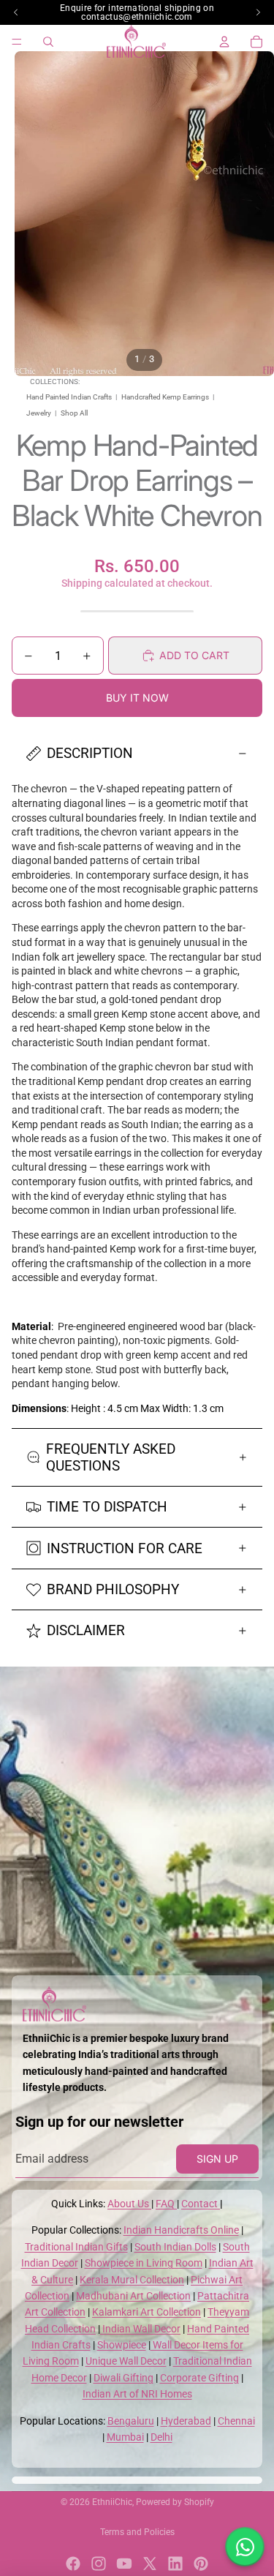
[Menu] (17, 42)
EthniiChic (112, 2502)
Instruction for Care (125, 1548)
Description (90, 753)
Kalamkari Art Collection (146, 2312)
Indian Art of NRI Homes (137, 2394)
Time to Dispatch (107, 1507)
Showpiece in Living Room (144, 2263)
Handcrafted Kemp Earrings (165, 397)
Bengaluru (131, 2421)
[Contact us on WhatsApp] (245, 2547)
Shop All (74, 413)
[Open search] (48, 42)
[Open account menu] (224, 42)
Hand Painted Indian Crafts (69, 397)
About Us (129, 2204)
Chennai (236, 2421)
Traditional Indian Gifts (76, 2247)
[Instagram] (99, 2564)
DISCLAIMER (86, 1630)
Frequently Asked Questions (111, 1457)
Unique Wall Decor (126, 2361)
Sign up (217, 2159)
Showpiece (122, 2345)
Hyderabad (186, 2421)
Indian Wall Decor (140, 2329)
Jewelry (39, 413)
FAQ (166, 2204)
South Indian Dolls (175, 2247)
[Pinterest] (201, 2564)
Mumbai (125, 2437)
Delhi (161, 2437)
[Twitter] (150, 2564)
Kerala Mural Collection (132, 2280)
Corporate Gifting (199, 2378)
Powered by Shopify (175, 2502)
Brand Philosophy (113, 1589)
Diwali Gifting (123, 2378)
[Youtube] (124, 2564)
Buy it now (137, 698)
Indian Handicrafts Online (181, 2230)
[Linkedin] (175, 2564)
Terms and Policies (137, 2532)
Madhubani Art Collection (133, 2296)
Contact (201, 2204)
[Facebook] (73, 2564)
